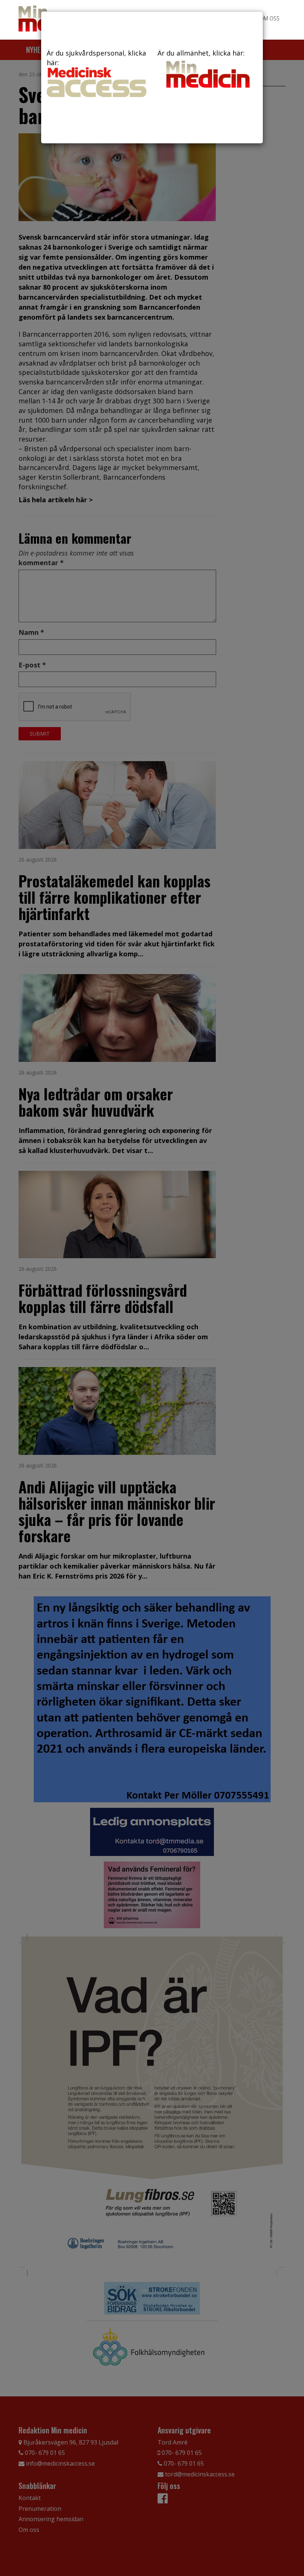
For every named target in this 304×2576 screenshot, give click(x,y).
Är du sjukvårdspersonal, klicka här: (96, 58)
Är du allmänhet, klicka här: (201, 53)
